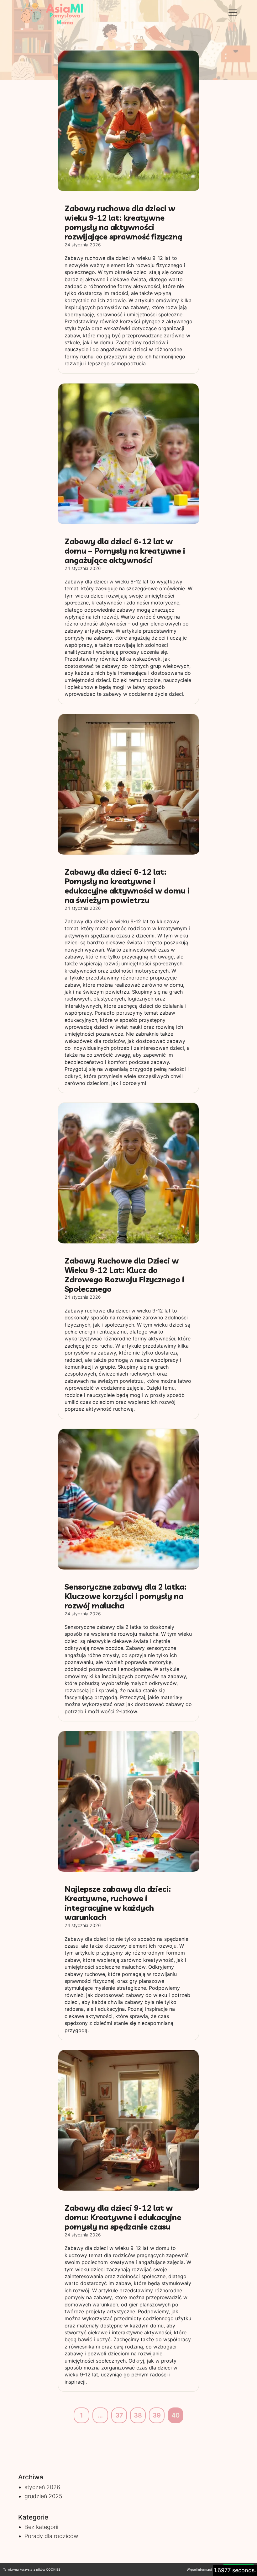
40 (176, 2415)
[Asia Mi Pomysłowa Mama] (53, 13)
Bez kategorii (41, 2527)
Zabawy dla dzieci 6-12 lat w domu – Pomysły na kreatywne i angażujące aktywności (125, 551)
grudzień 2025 (43, 2496)
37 (119, 2415)
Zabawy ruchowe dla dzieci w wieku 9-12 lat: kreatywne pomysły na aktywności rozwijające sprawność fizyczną (123, 222)
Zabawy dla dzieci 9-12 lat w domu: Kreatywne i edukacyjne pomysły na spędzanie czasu (123, 2217)
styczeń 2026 (42, 2487)
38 (138, 2415)
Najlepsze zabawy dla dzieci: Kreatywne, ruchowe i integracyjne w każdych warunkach (118, 1903)
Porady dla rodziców (51, 2536)
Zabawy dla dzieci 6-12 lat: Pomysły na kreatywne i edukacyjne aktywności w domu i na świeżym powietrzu (127, 886)
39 (157, 2415)
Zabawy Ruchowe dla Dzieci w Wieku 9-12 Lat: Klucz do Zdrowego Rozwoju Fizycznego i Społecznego (124, 1275)
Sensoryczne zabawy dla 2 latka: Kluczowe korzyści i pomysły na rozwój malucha (126, 1596)
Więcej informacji (199, 2569)
